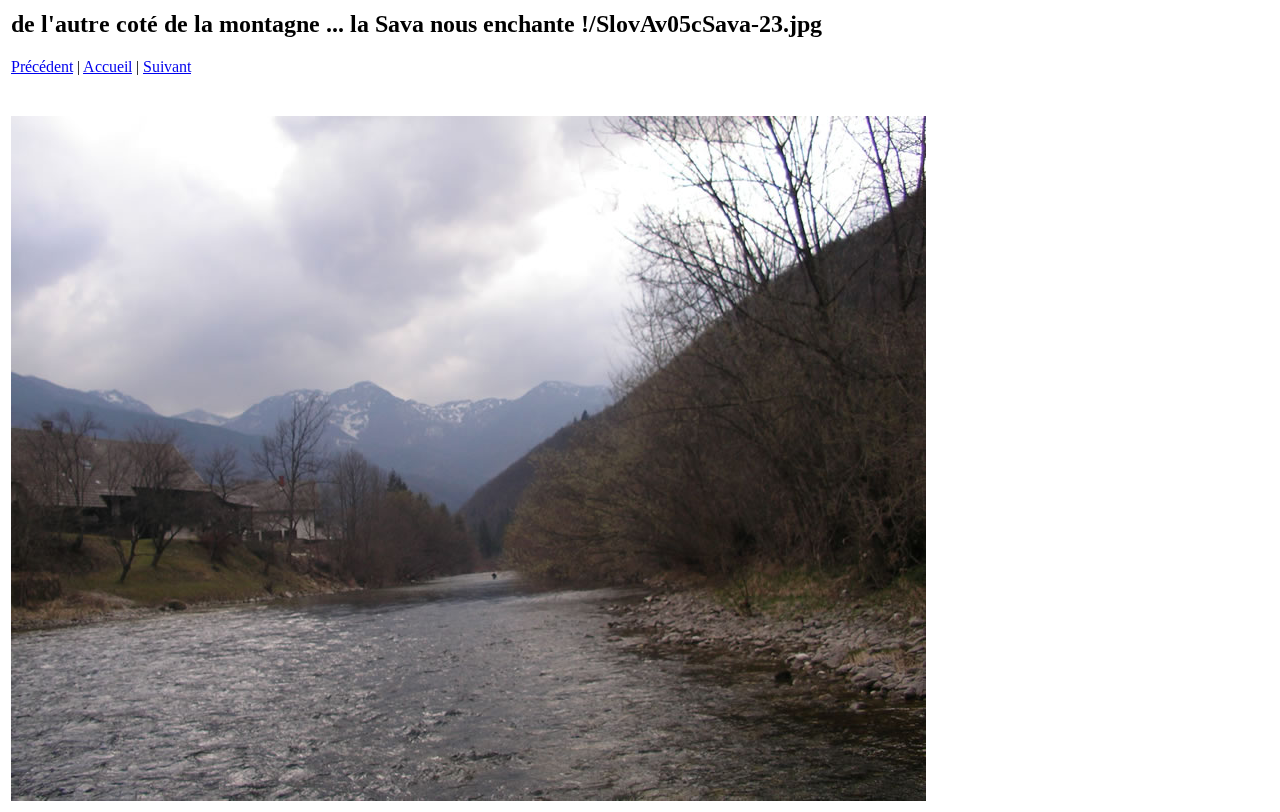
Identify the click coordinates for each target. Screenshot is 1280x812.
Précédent (42, 66)
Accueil (107, 66)
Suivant (167, 66)
